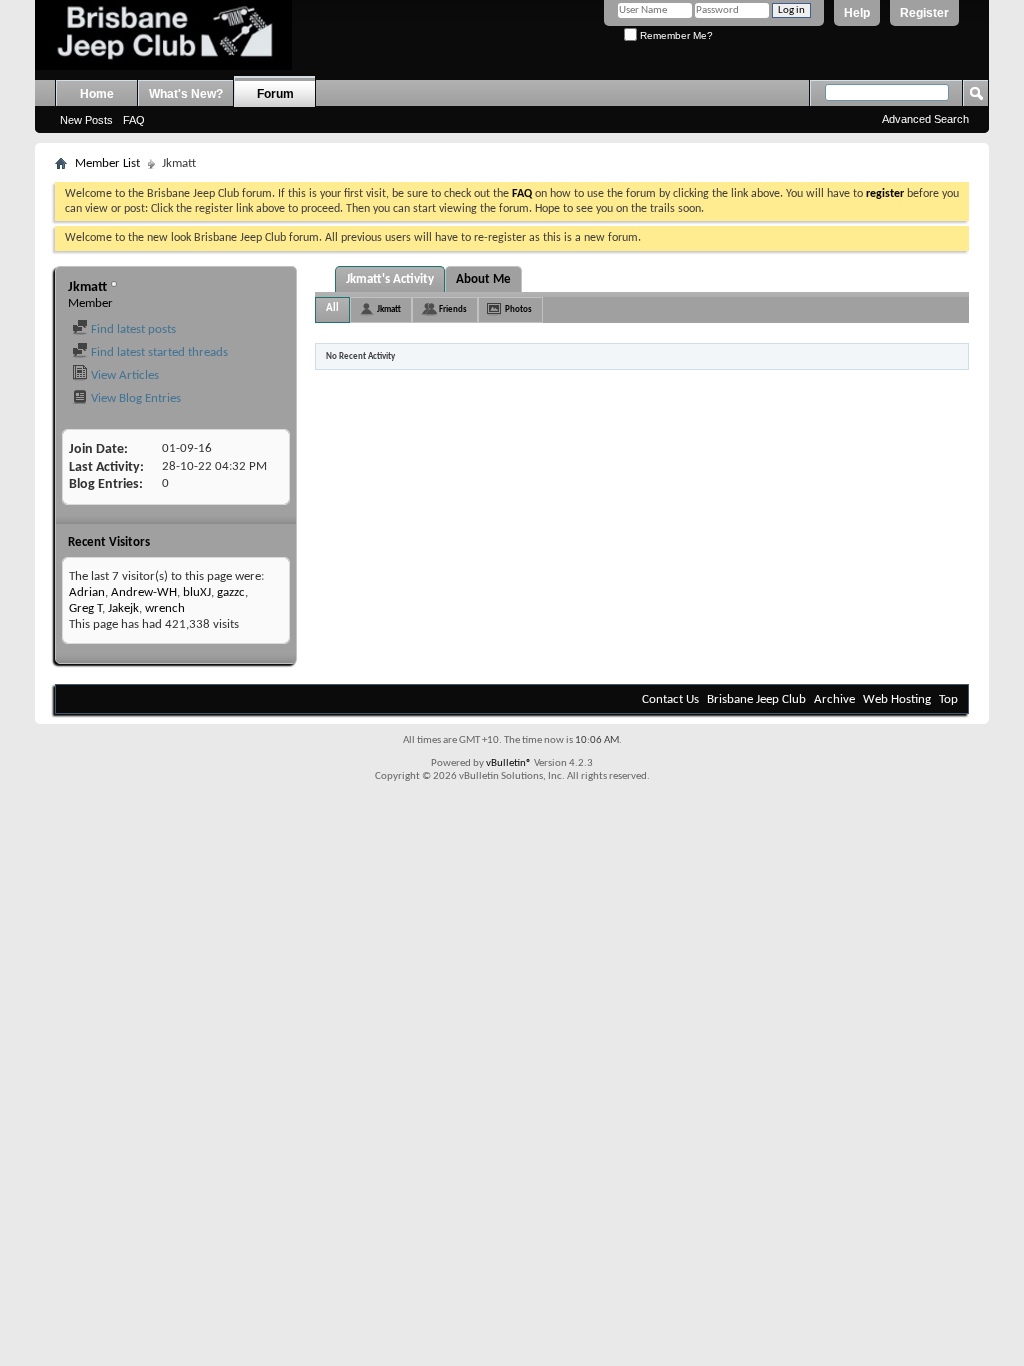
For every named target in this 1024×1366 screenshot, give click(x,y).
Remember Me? (675, 35)
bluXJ (197, 592)
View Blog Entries (134, 398)
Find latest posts (132, 329)
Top (948, 699)
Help (857, 13)
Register (924, 13)
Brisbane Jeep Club (756, 699)
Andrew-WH (144, 592)
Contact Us (670, 699)
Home (97, 94)
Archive (834, 699)
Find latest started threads (158, 352)
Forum (275, 94)
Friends (453, 309)
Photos (518, 309)
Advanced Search (925, 119)
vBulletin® (509, 763)
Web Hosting (897, 699)
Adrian (87, 592)
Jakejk (123, 608)
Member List (107, 163)
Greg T (85, 608)
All (332, 308)
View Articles (123, 375)
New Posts (86, 120)
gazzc (231, 592)
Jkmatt (389, 309)
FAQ (134, 120)
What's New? (186, 94)
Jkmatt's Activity (390, 279)
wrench (165, 608)
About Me (483, 279)
